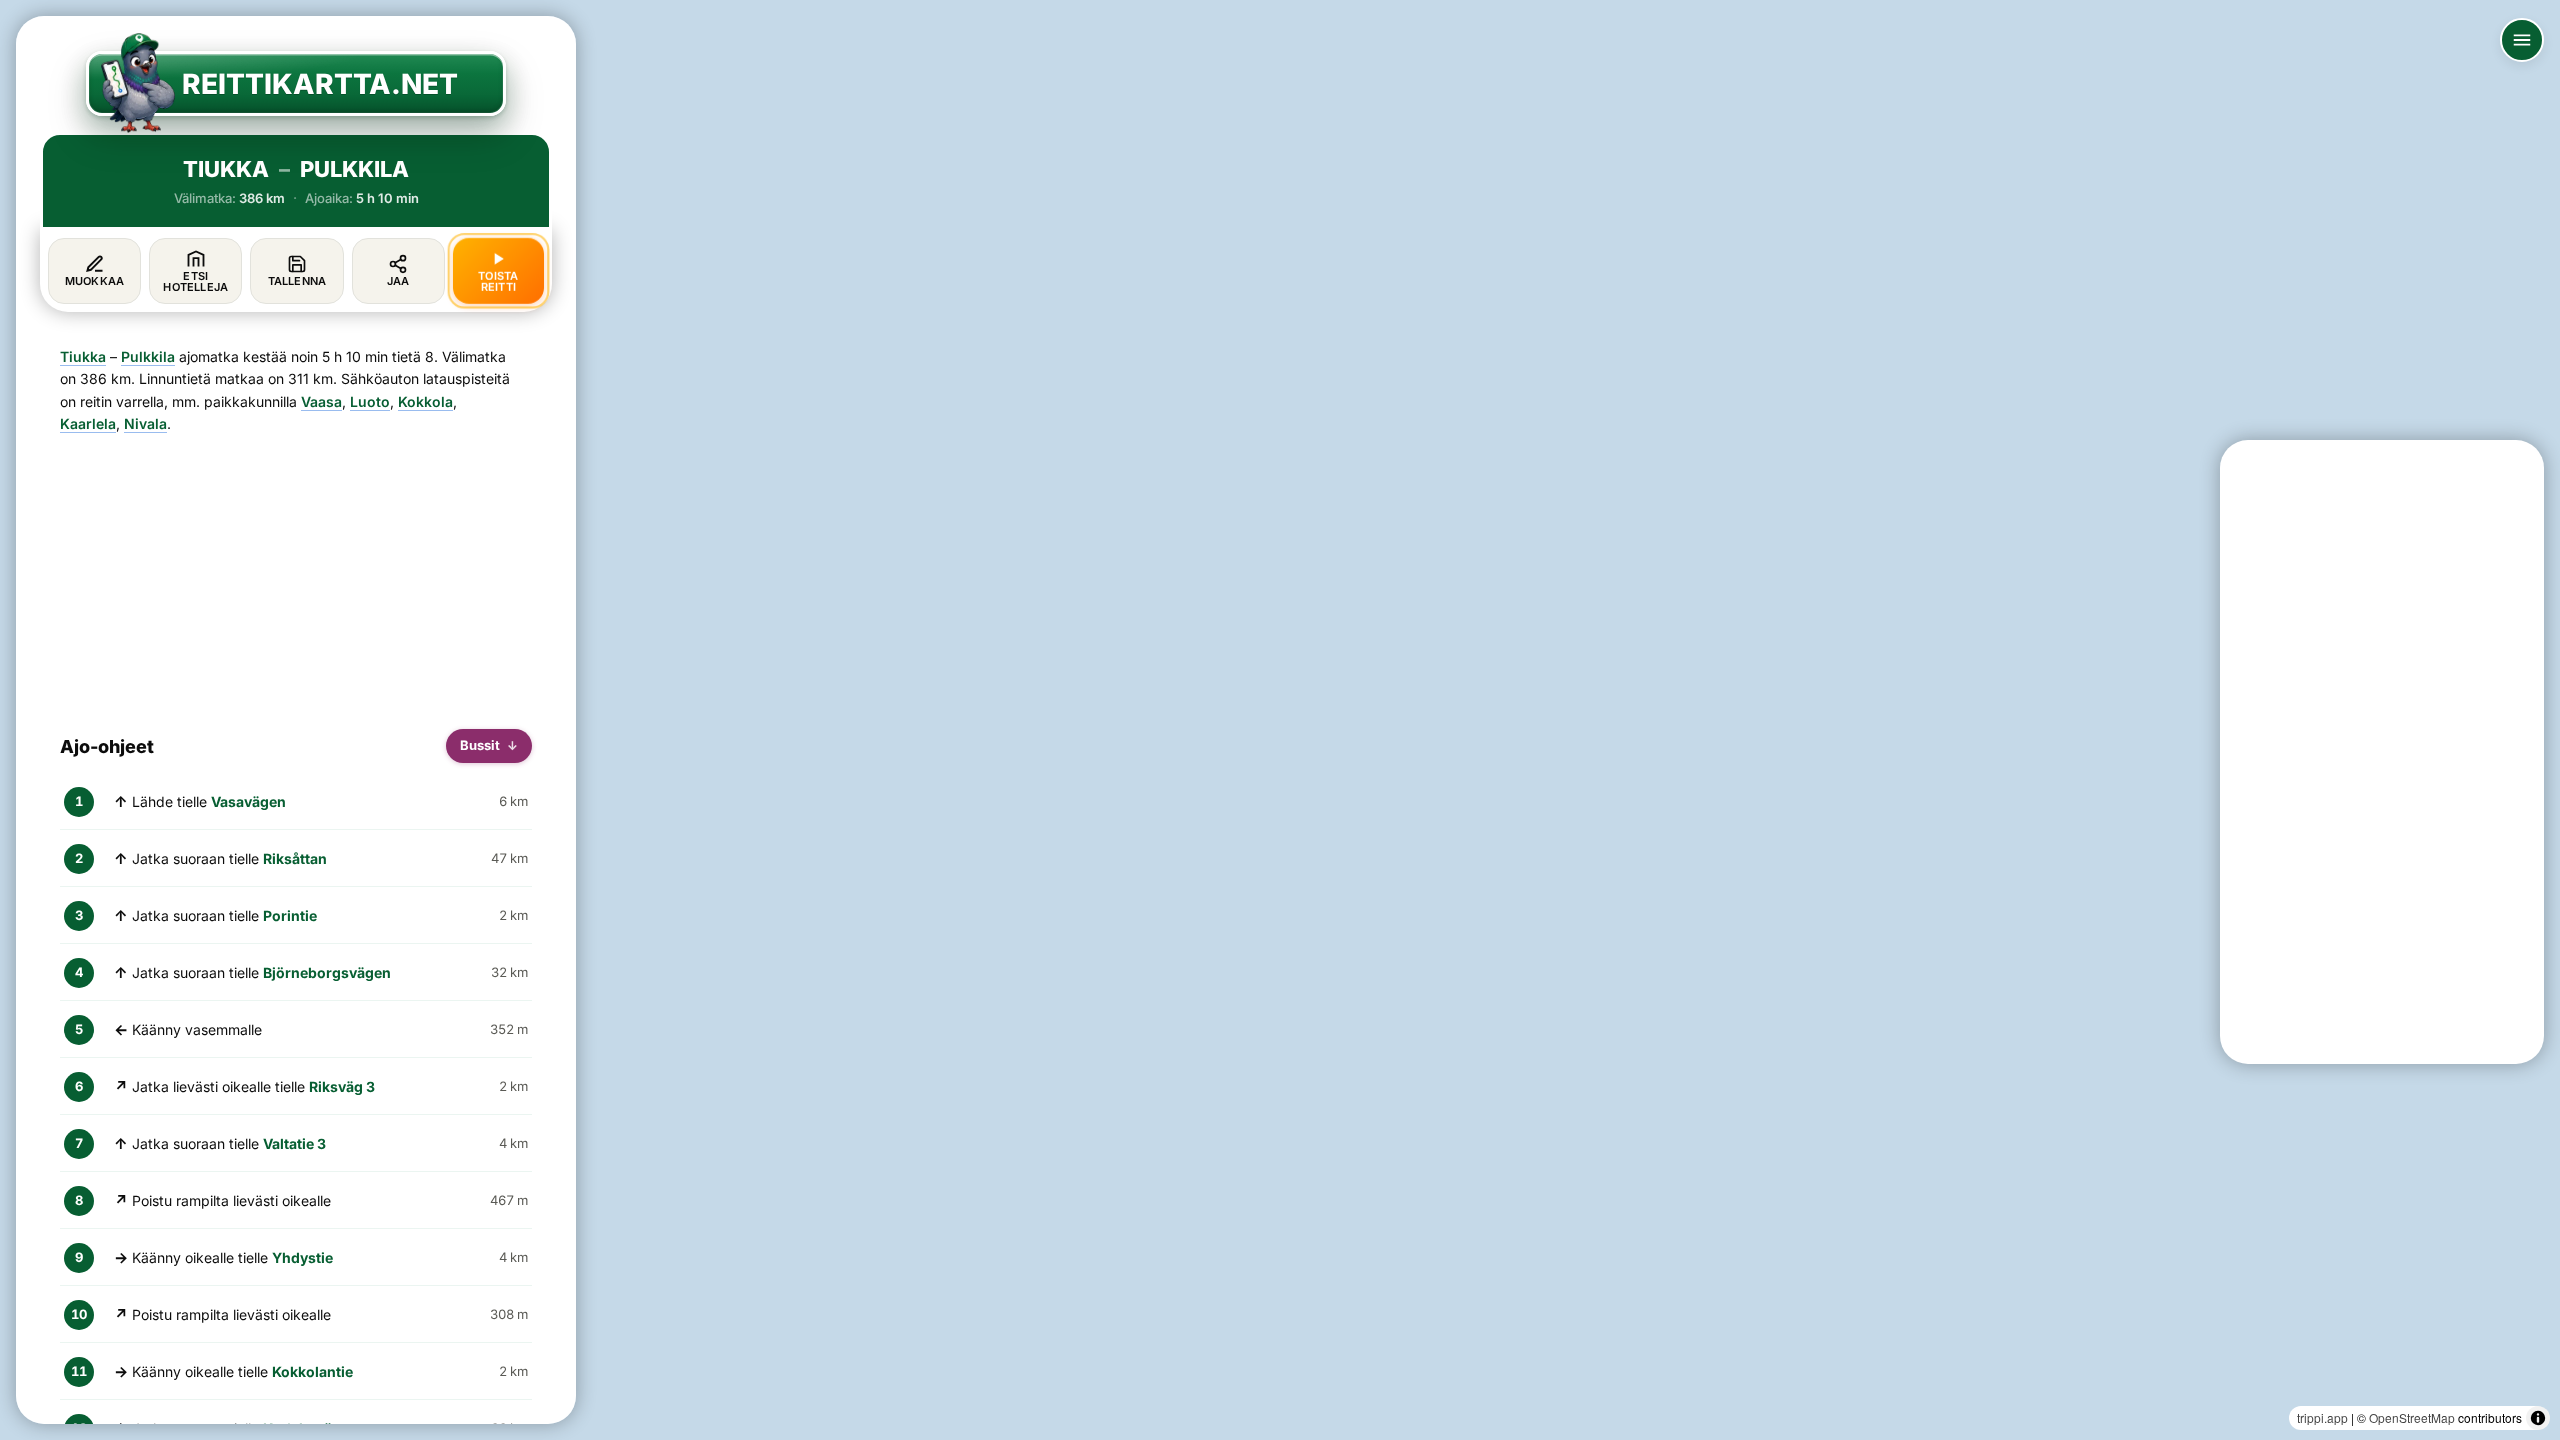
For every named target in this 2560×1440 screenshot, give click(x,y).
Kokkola (425, 401)
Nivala (145, 423)
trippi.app (2322, 1417)
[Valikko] (2522, 40)
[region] (1280, 720)
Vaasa (321, 401)
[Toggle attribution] (2538, 1418)
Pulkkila (148, 356)
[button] (877, 1164)
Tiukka (83, 356)
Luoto (370, 401)
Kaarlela (88, 423)
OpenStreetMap (2412, 1417)
